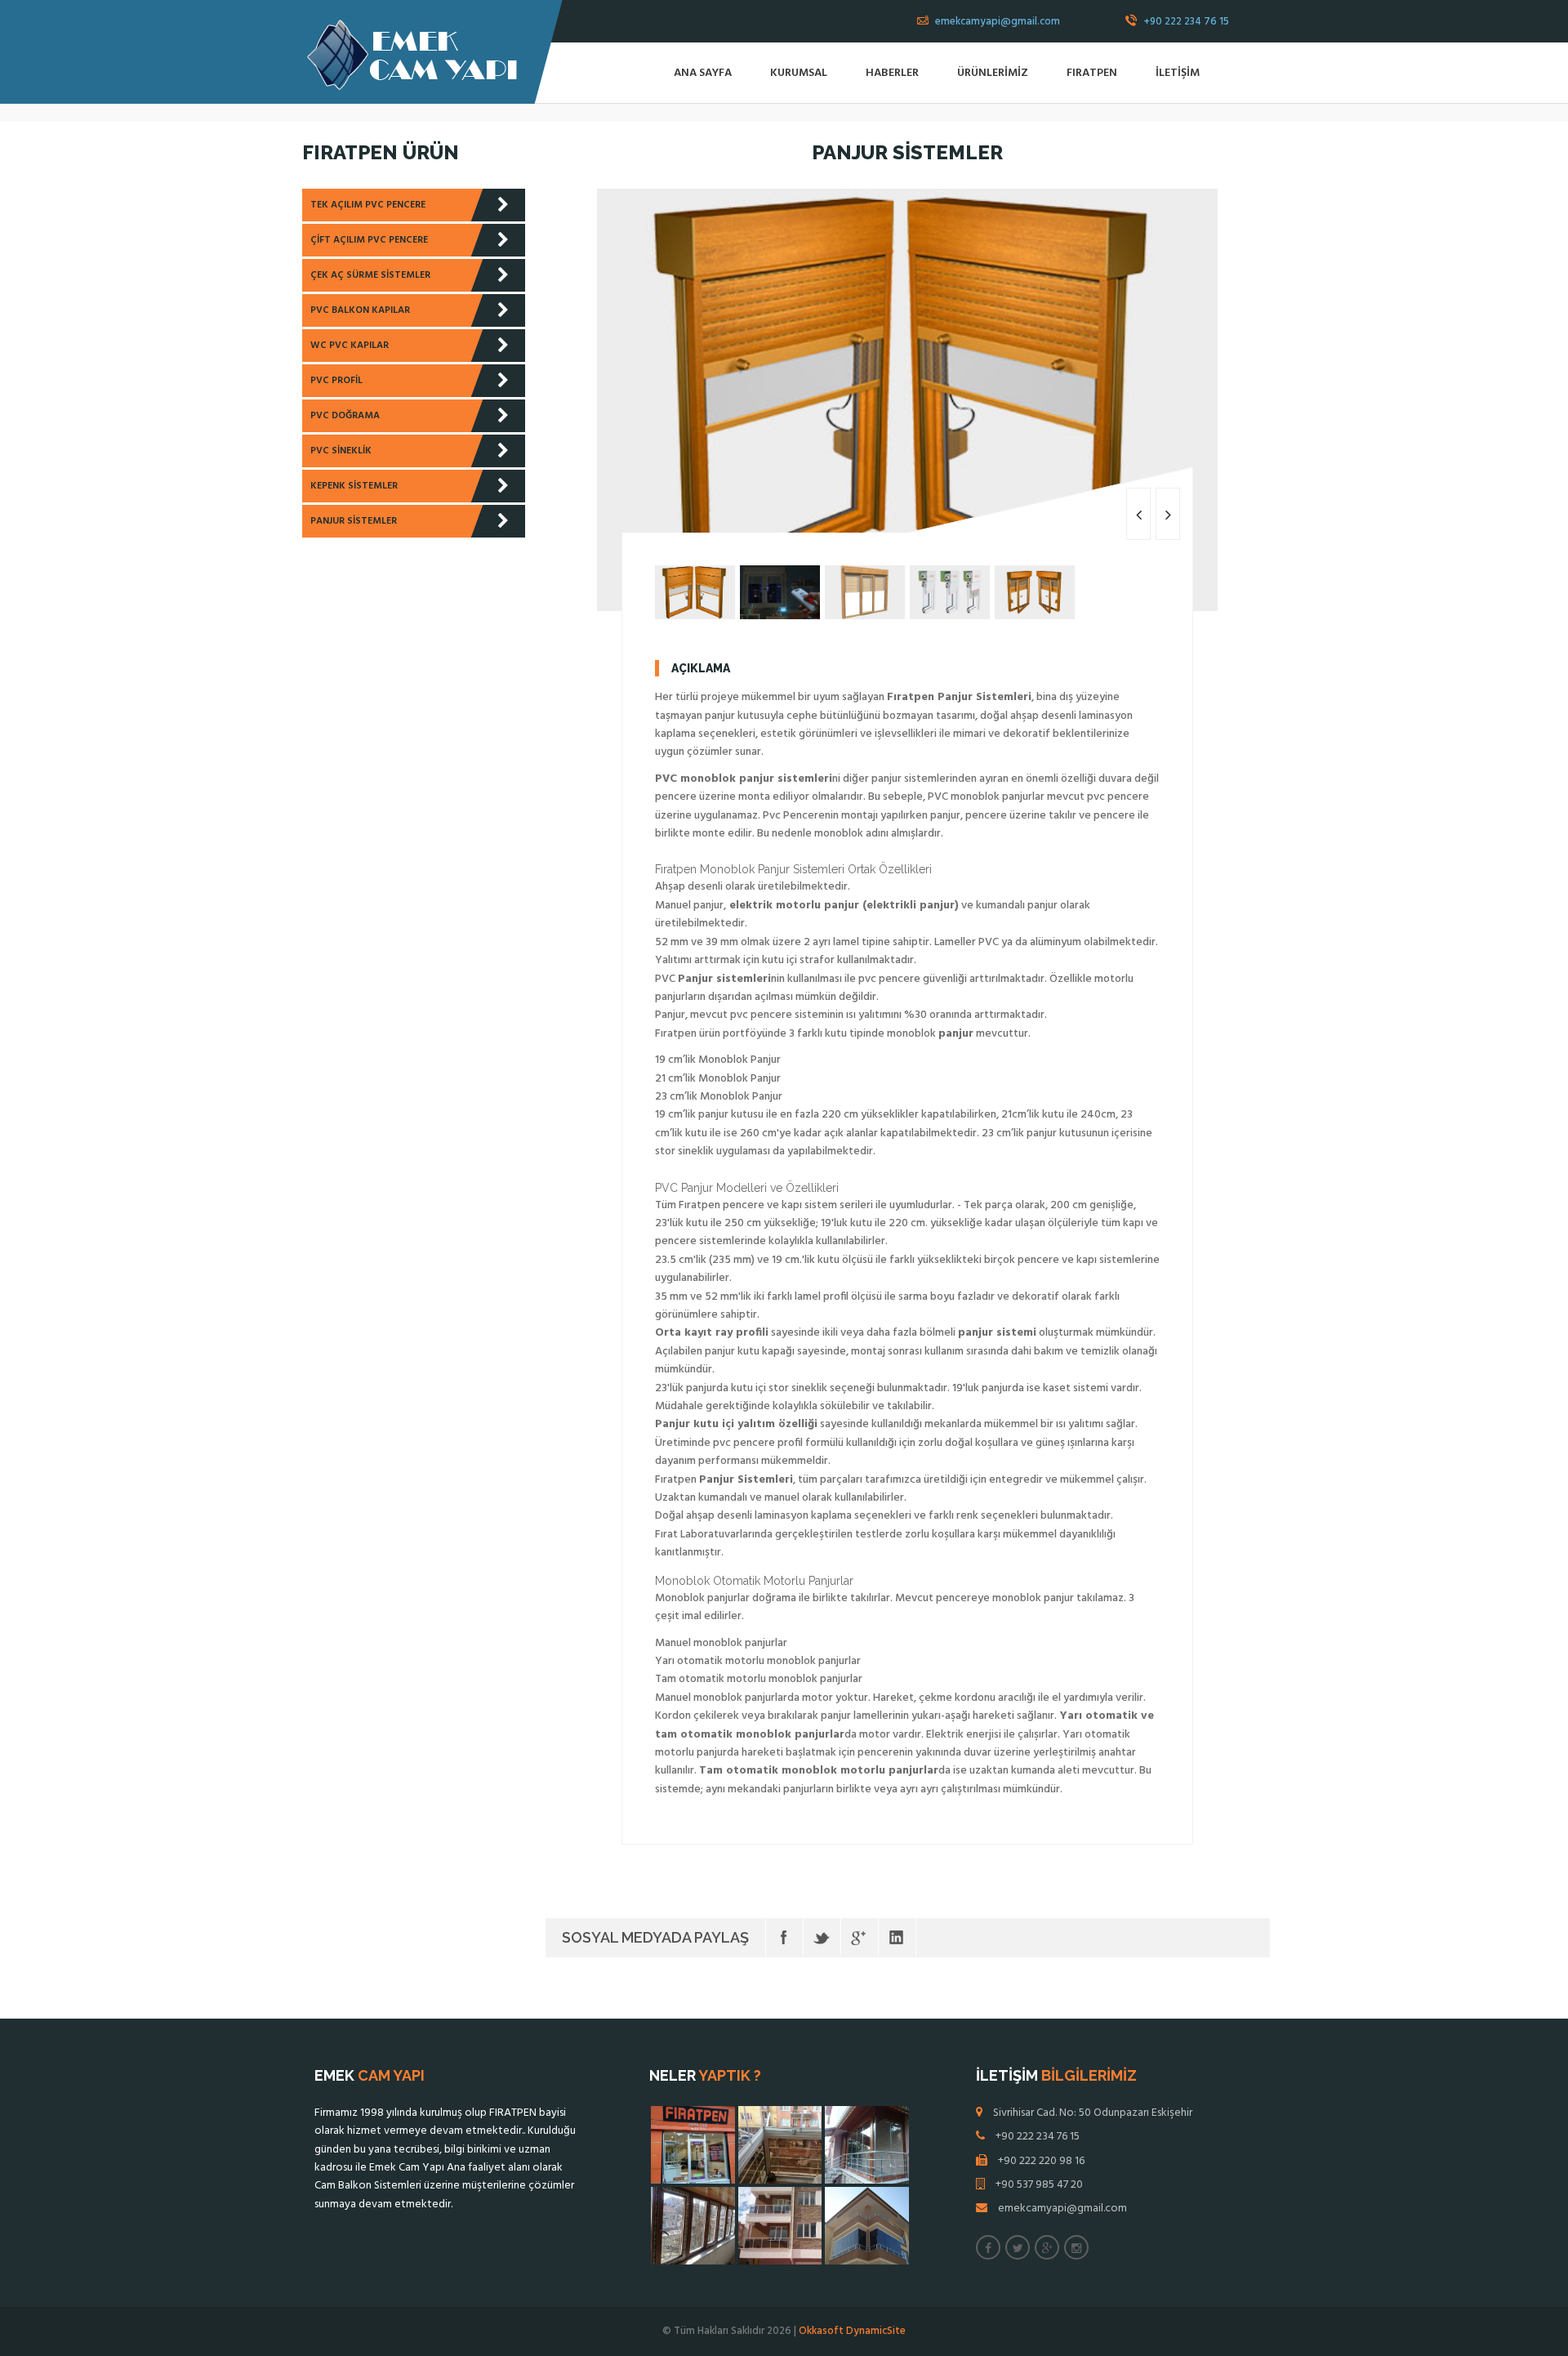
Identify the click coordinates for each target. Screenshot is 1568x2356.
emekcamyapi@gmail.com (996, 22)
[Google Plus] (860, 1937)
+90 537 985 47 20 (1039, 2185)
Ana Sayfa (703, 73)
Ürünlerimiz (993, 73)
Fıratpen (1092, 73)
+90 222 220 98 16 (1041, 2161)
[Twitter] (822, 1937)
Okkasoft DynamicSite (852, 2331)
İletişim (1178, 73)
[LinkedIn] (897, 1937)
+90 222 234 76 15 (1185, 22)
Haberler (892, 73)
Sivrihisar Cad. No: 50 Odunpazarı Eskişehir (1093, 2113)
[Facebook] (784, 1937)
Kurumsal (799, 73)
